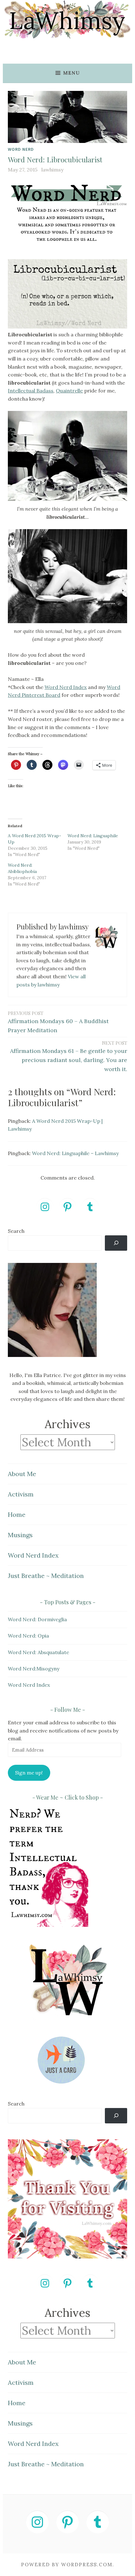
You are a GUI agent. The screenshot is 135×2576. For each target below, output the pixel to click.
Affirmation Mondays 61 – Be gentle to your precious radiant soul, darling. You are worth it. (69, 1056)
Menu (71, 73)
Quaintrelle (69, 391)
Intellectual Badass (31, 391)
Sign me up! (29, 1773)
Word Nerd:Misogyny (34, 1669)
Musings (20, 1535)
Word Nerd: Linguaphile (93, 836)
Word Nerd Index (66, 687)
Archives (67, 1424)
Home (17, 1514)
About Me (22, 1474)
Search (16, 1231)
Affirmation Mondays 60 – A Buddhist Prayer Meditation (58, 1022)
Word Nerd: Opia (28, 1636)
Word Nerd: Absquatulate (38, 1652)
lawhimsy (52, 170)
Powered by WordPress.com (67, 2565)
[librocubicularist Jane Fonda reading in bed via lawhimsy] (67, 576)
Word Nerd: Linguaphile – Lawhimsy (75, 1153)
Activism (21, 1494)
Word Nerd (21, 149)
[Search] (116, 1243)
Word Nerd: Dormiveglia (37, 1619)
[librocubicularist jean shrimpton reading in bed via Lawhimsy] (67, 456)
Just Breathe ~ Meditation (46, 1576)
